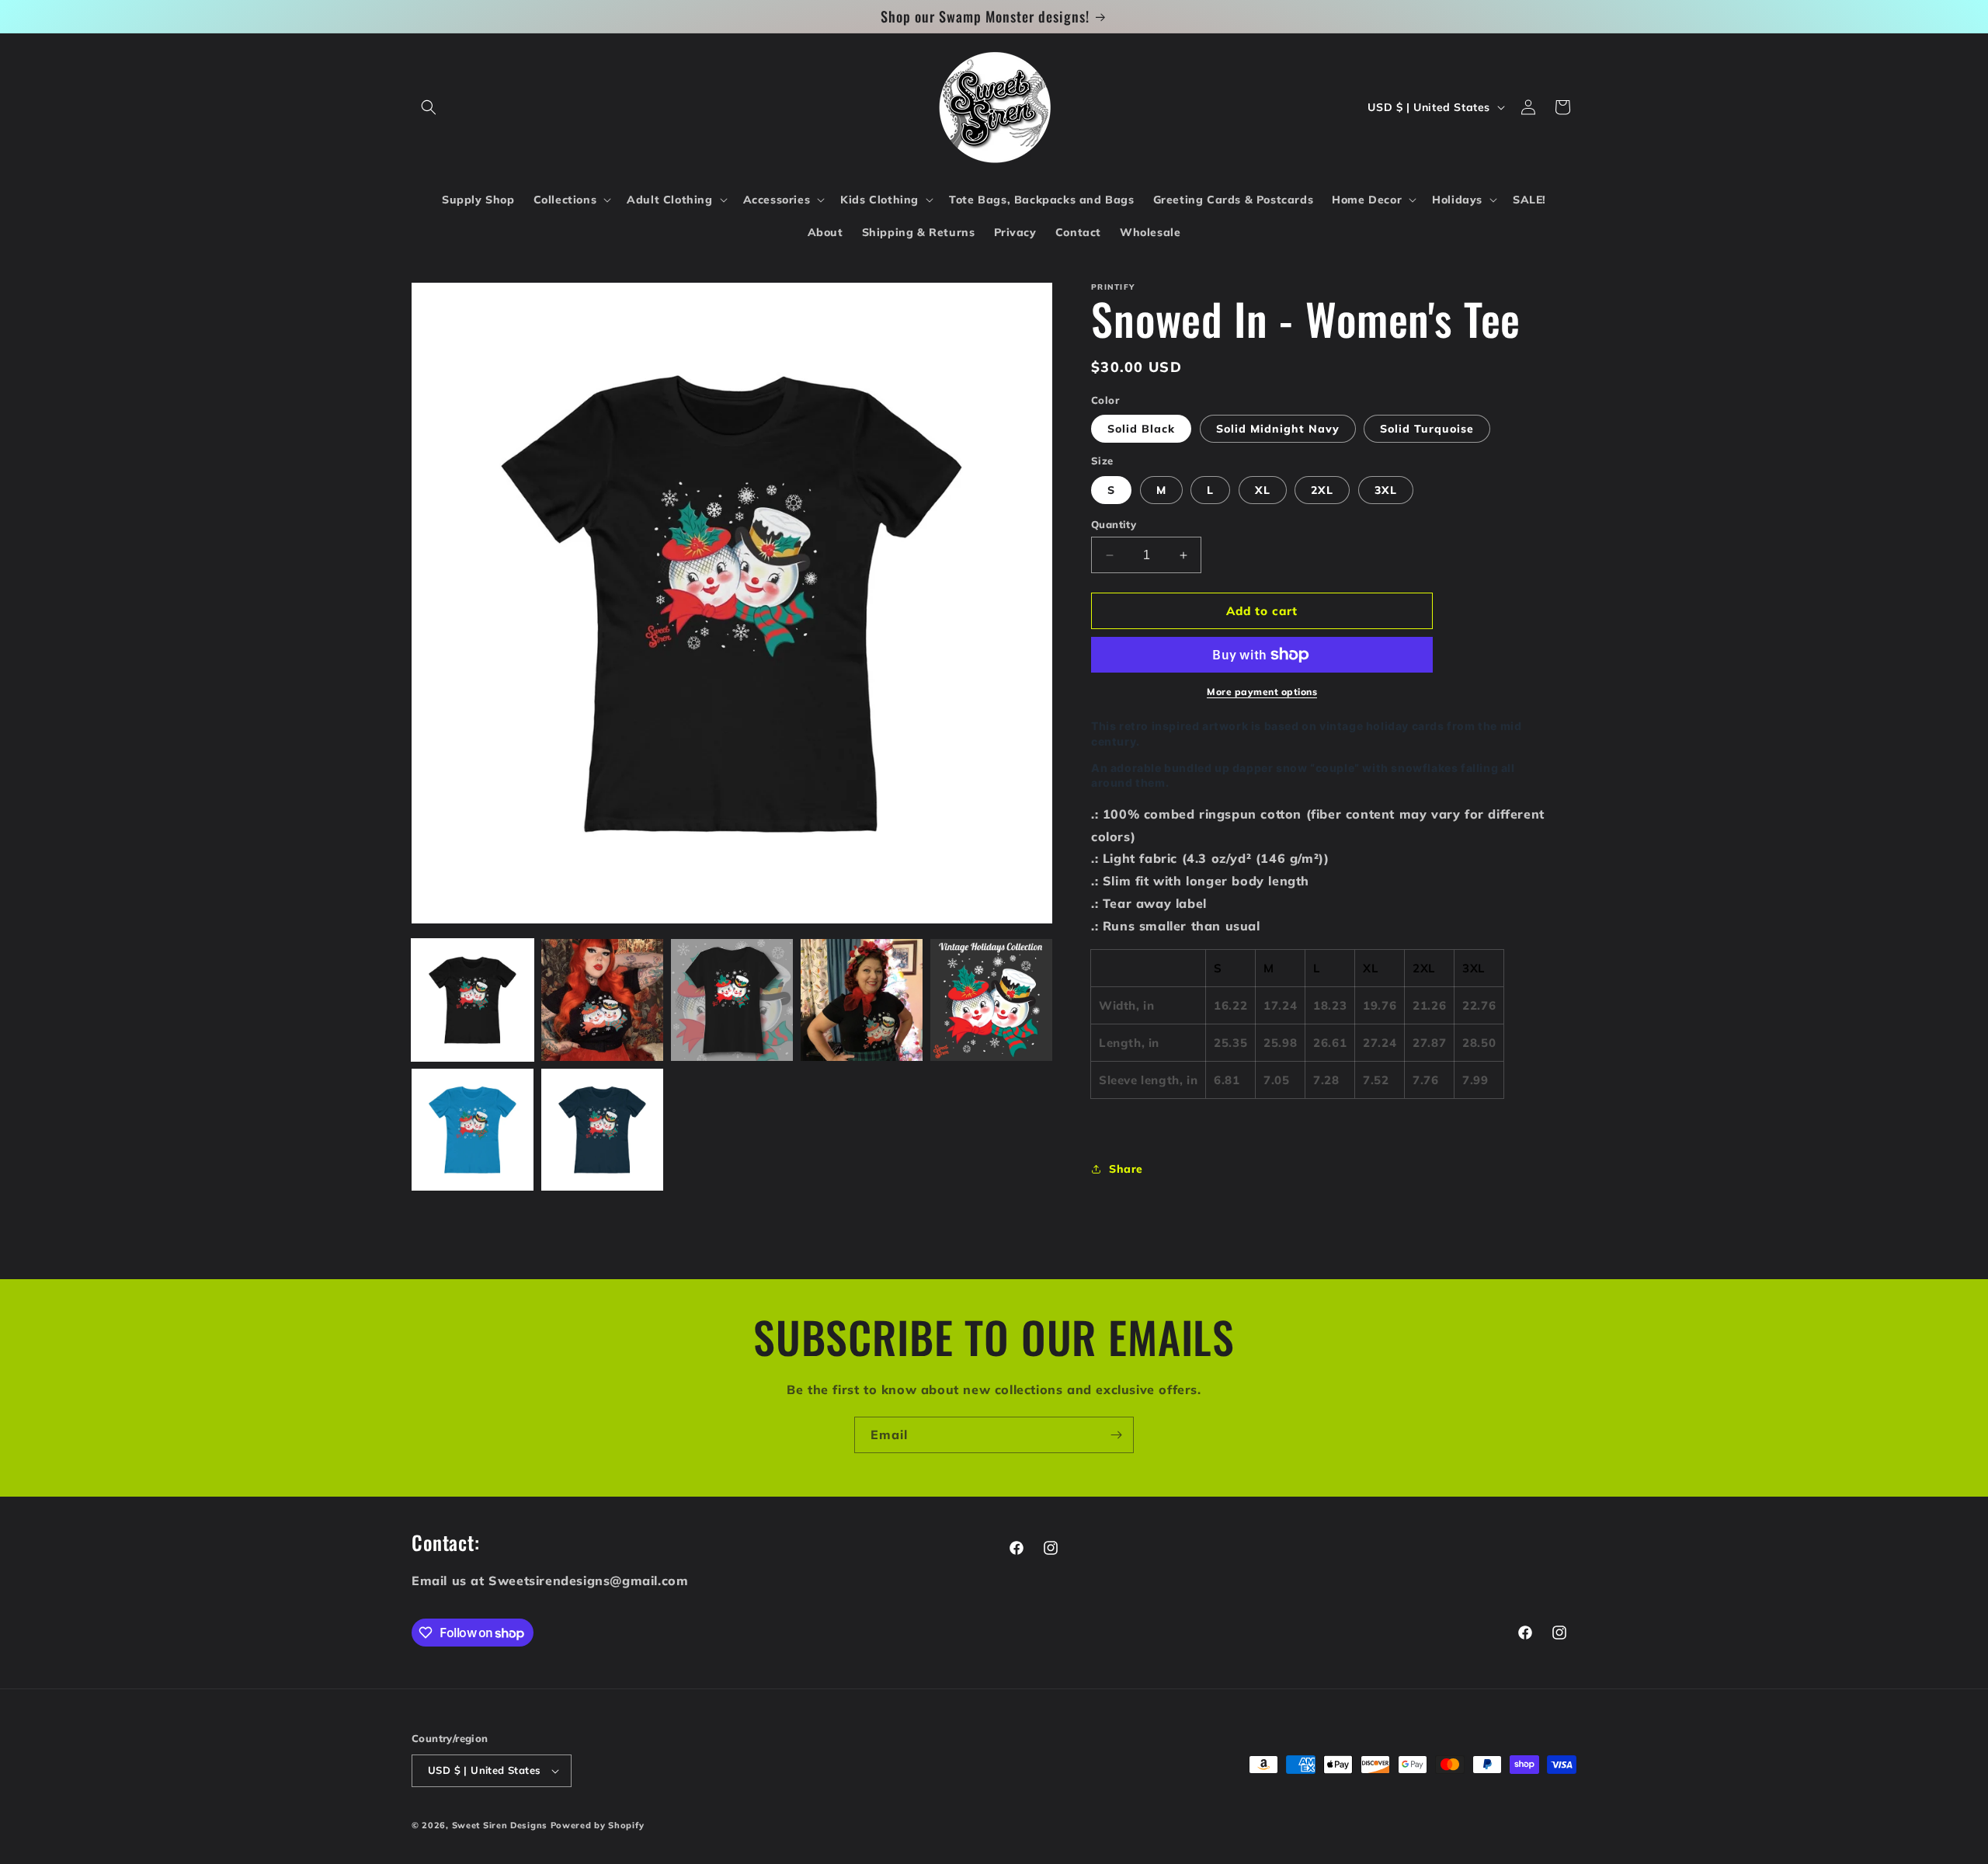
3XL (1386, 490)
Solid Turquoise (1427, 429)
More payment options (1262, 692)
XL (1263, 490)
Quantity (1114, 524)
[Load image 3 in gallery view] (732, 1000)
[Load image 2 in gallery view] (602, 1000)
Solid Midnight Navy (1278, 429)
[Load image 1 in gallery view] (473, 1000)
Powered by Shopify (598, 1825)
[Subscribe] (1116, 1435)
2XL (1322, 490)
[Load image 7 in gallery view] (602, 1130)
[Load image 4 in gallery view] (862, 1000)
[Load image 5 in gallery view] (991, 1000)
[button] (429, 107)
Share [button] (1126, 1169)
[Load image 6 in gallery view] (473, 1130)
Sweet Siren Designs (500, 1825)
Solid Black (1141, 429)
